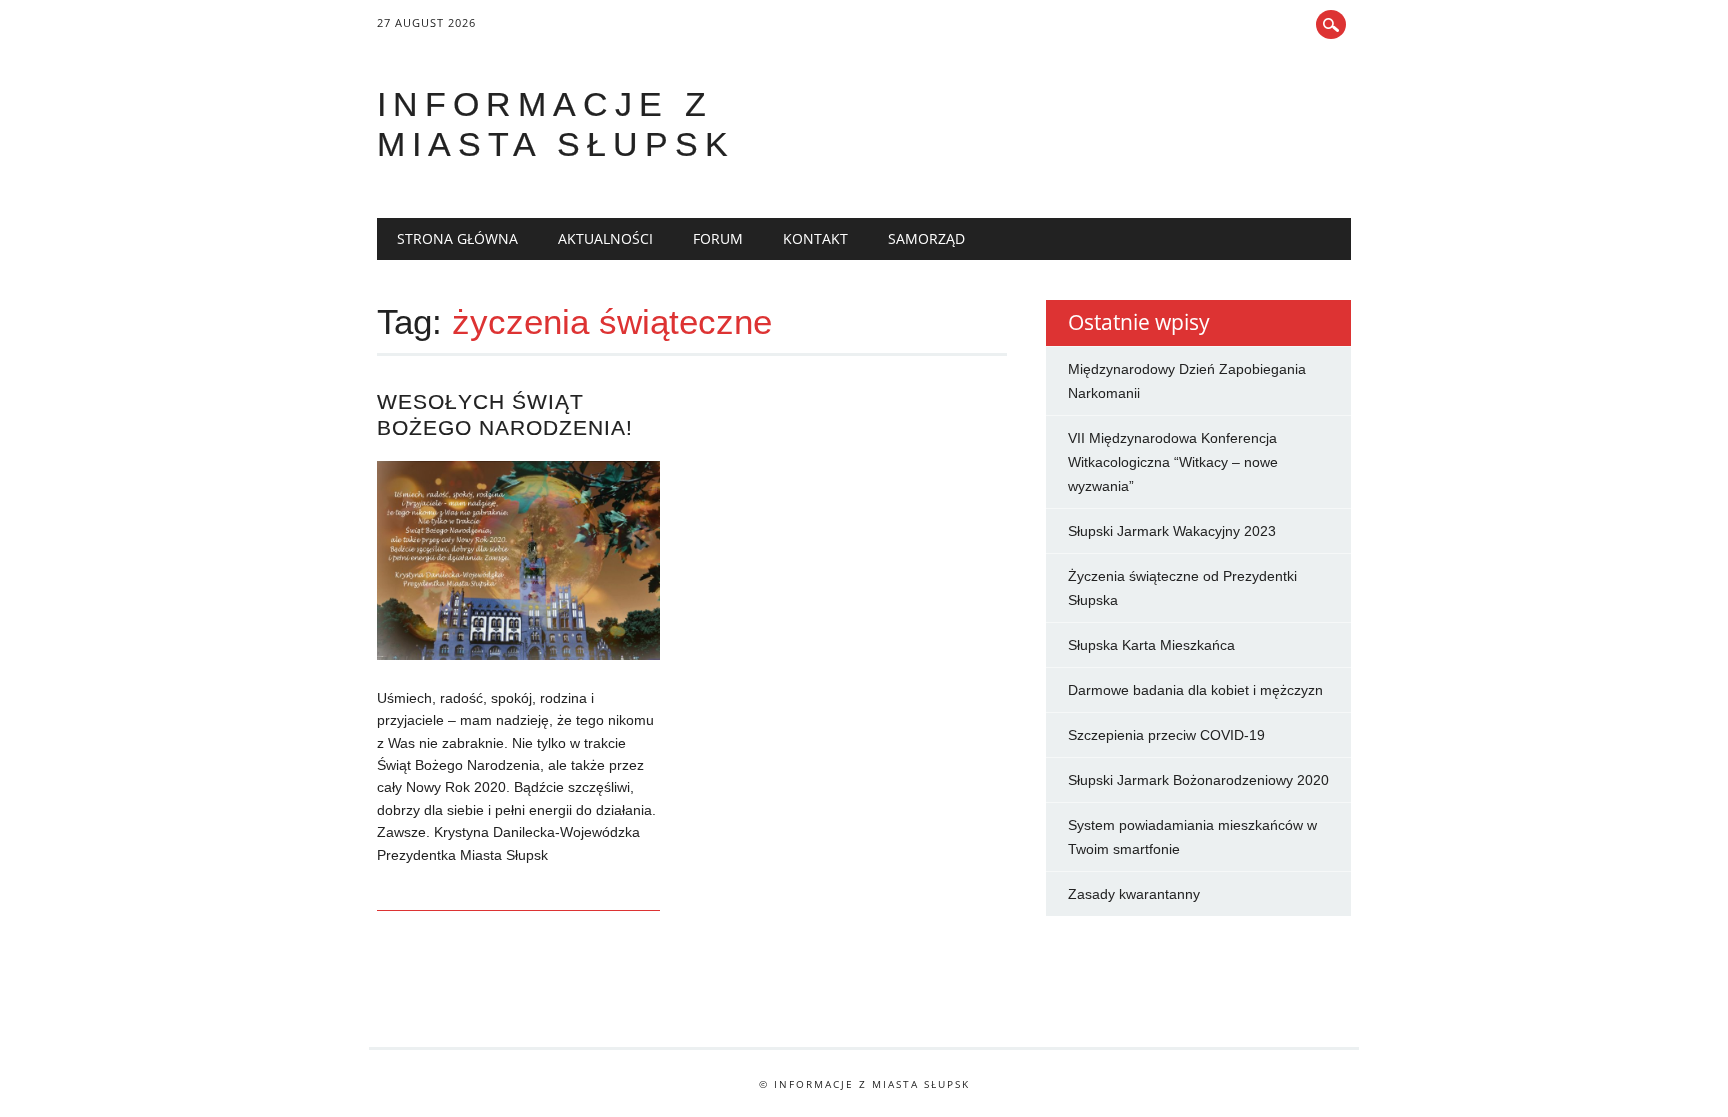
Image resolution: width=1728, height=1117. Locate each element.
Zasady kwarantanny (1134, 894)
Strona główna (457, 238)
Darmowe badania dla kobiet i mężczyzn (1195, 690)
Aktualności (605, 238)
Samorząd (926, 238)
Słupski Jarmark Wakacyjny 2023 (1172, 531)
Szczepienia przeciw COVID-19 (1166, 735)
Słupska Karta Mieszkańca (1151, 645)
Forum (718, 238)
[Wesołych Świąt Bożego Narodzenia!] (518, 655)
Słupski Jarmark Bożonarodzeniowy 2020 (1198, 780)
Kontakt (815, 238)
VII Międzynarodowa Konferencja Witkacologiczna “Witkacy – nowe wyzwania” (1173, 462)
